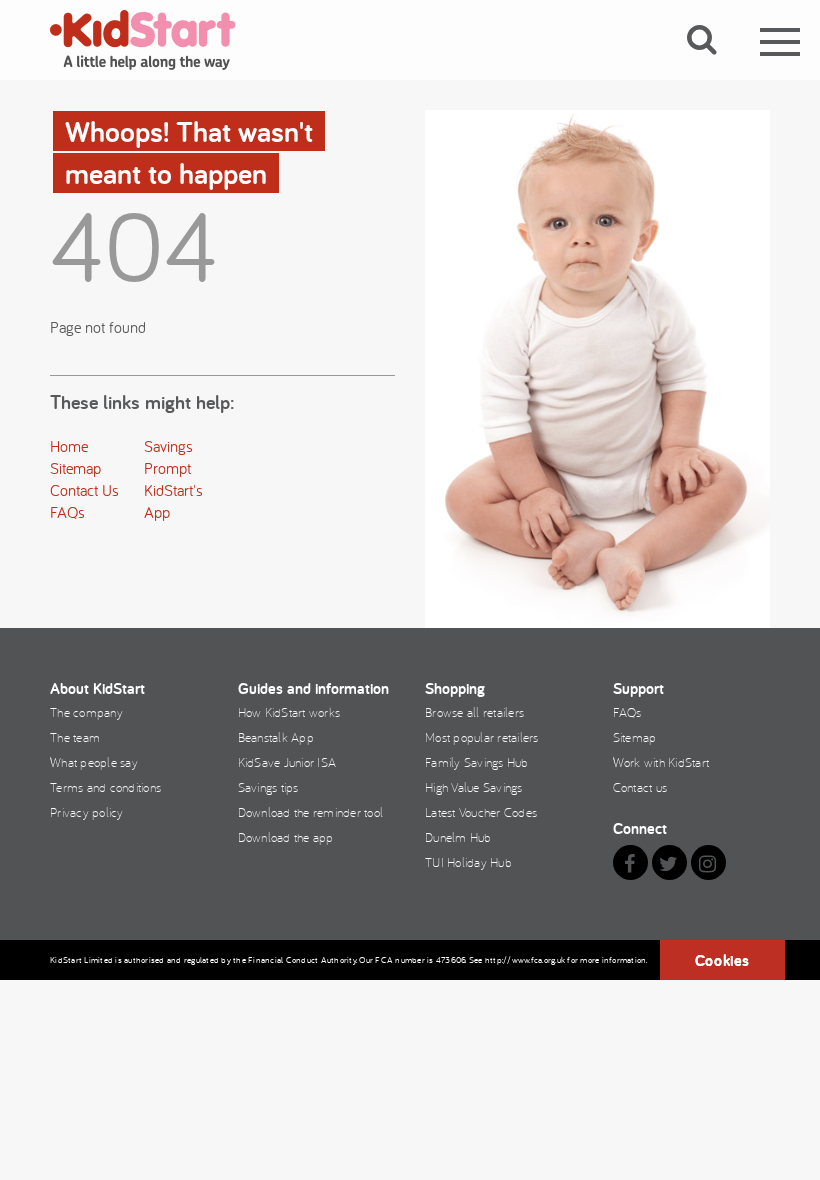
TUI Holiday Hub (468, 862)
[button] (713, 63)
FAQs (67, 512)
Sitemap (75, 468)
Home (69, 446)
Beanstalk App (276, 737)
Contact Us (84, 490)
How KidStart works (289, 712)
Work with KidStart (661, 762)
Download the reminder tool (311, 812)
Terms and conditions (105, 787)
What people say (94, 762)
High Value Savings (474, 787)
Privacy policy (87, 812)
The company (86, 712)
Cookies (722, 960)
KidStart (155, 40)
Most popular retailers (482, 737)
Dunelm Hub (458, 837)
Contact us (640, 787)
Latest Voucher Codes (481, 812)
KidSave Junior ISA (287, 762)
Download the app (286, 837)
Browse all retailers (474, 712)
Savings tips (268, 787)
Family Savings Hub (477, 762)
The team (75, 737)
